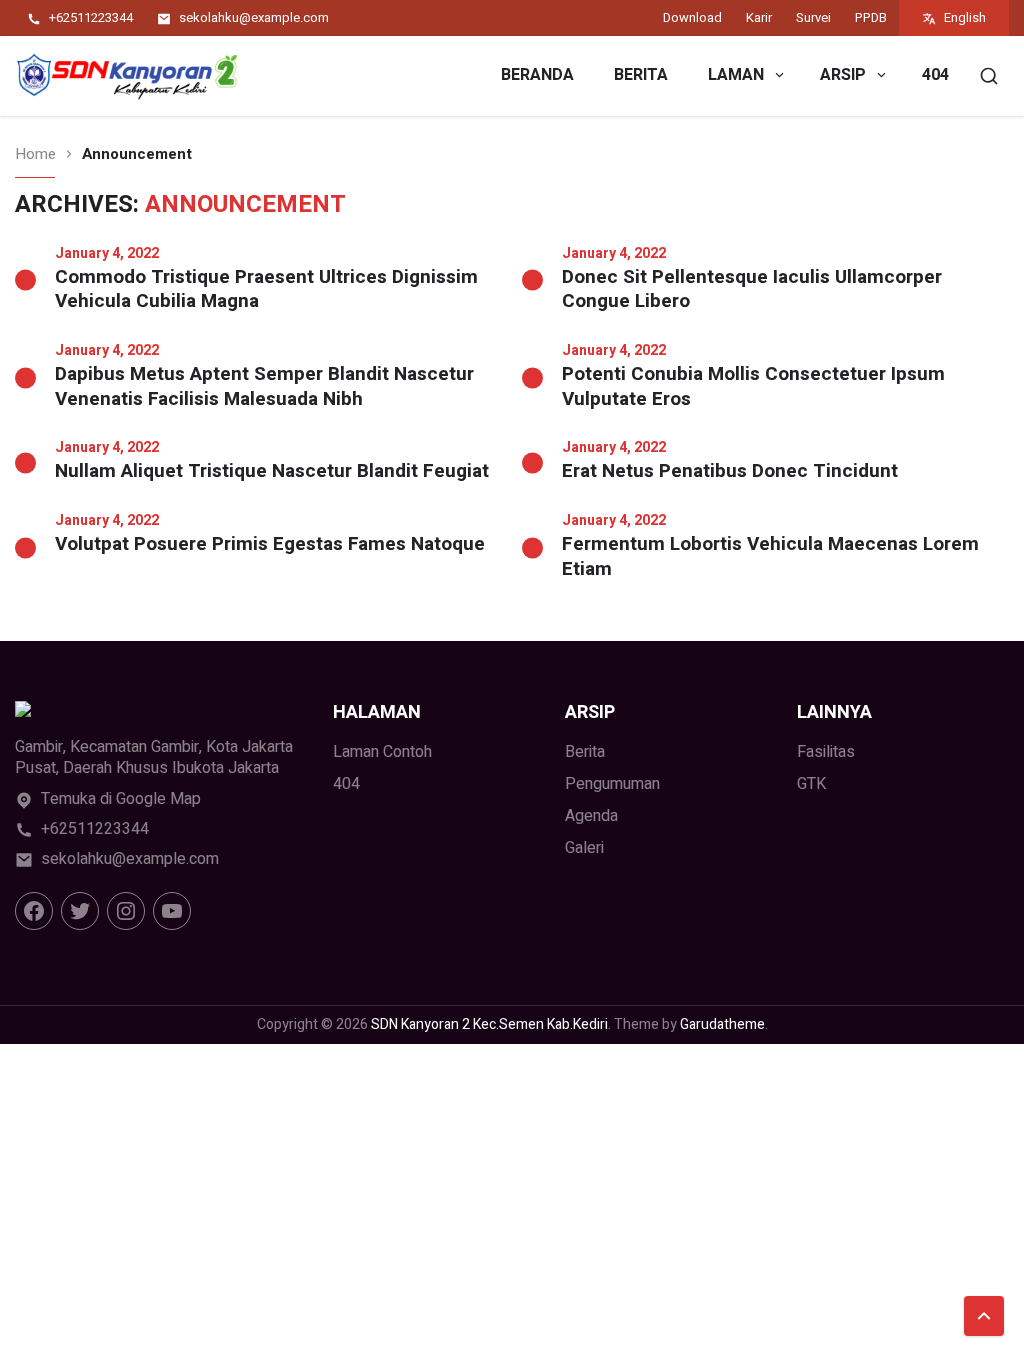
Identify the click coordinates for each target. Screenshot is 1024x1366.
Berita (641, 75)
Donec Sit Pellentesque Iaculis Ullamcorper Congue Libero (752, 289)
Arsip (843, 75)
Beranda (537, 75)
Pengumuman (612, 784)
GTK (811, 784)
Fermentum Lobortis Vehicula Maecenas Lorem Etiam (770, 556)
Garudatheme (722, 1024)
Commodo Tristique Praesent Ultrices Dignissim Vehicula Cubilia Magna (266, 289)
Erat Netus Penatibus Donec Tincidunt (730, 471)
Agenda (591, 816)
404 (935, 75)
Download (692, 17)
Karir (759, 17)
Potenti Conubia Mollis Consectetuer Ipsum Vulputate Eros (753, 386)
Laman (736, 75)
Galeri (584, 848)
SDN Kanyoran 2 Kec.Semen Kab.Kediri (489, 1024)
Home (35, 154)
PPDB (871, 17)
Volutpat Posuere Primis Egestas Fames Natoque (270, 544)
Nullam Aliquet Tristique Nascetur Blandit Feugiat (272, 471)
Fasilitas (826, 752)
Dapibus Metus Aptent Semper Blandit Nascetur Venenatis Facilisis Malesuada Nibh (264, 386)
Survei (813, 17)
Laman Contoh (382, 752)
